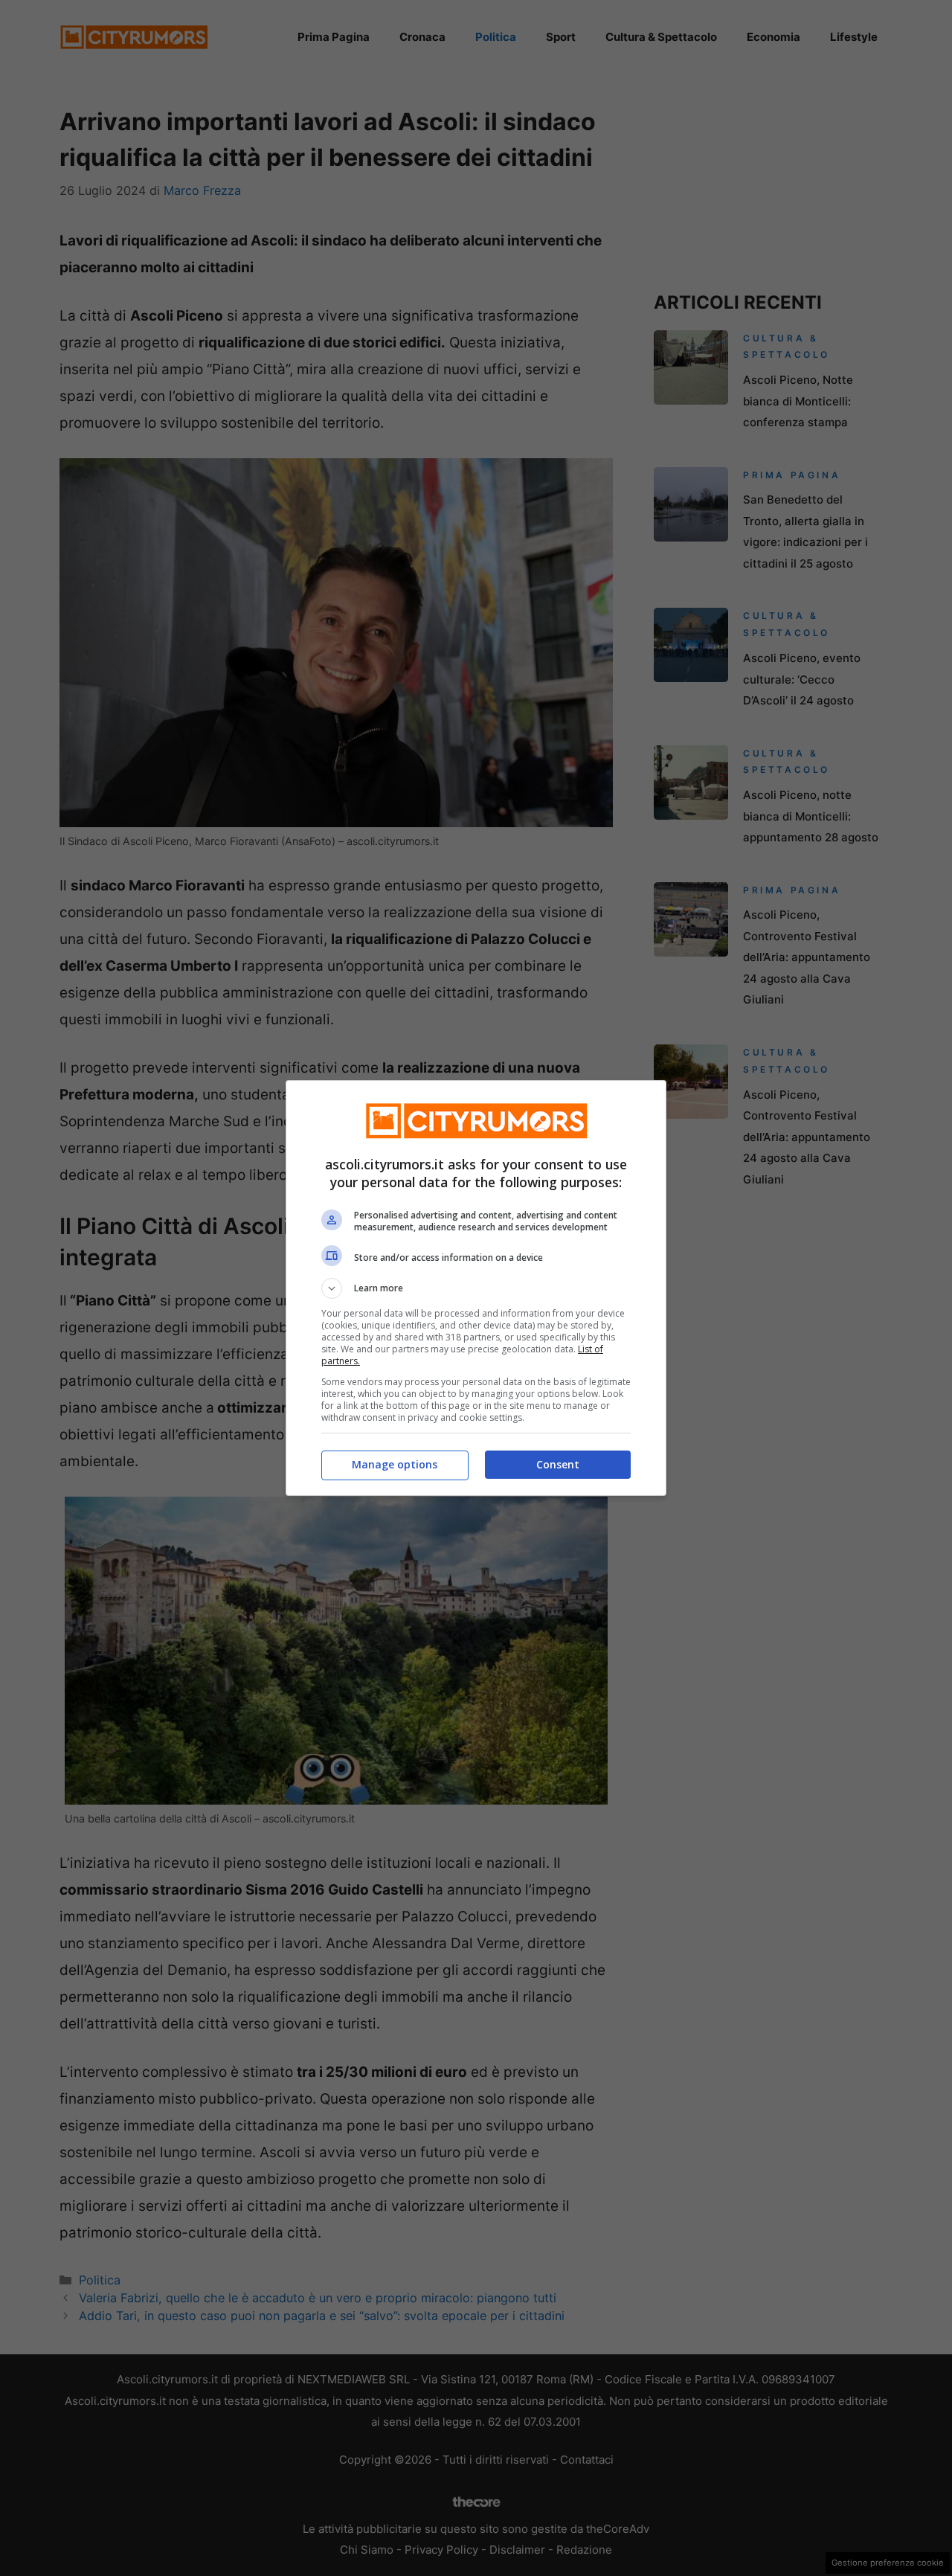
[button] (476, 1288)
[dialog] (476, 1288)
